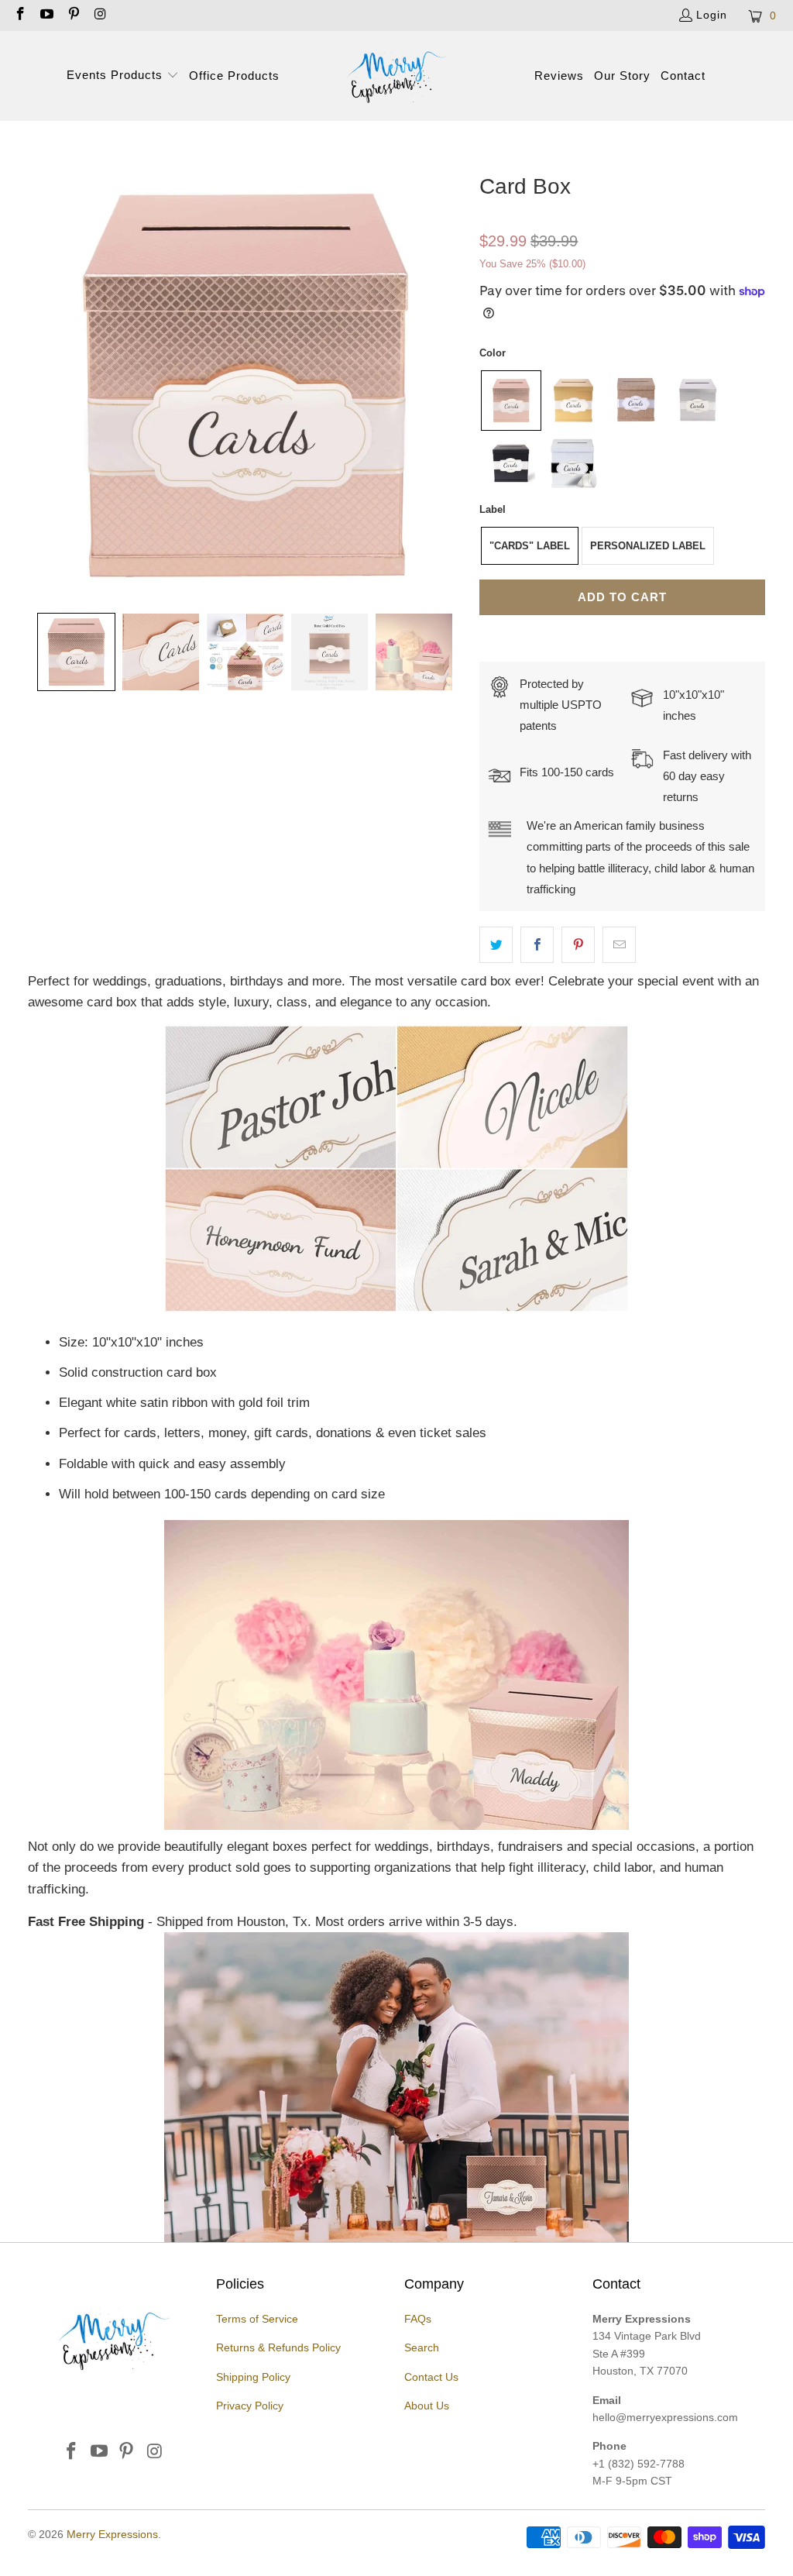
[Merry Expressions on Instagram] (100, 15)
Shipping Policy (253, 2377)
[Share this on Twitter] (496, 945)
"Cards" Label (530, 546)
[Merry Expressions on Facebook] (19, 15)
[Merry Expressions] (396, 76)
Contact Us (431, 2377)
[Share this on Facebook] (537, 945)
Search (422, 2347)
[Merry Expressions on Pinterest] (73, 15)
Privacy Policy (250, 2406)
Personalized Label (648, 546)
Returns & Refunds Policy (278, 2347)
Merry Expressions (112, 2534)
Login (712, 15)
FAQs (418, 2319)
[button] (123, 76)
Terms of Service (257, 2319)
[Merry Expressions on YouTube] (46, 15)
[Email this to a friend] (619, 945)
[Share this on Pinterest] (578, 945)
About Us (427, 2406)
